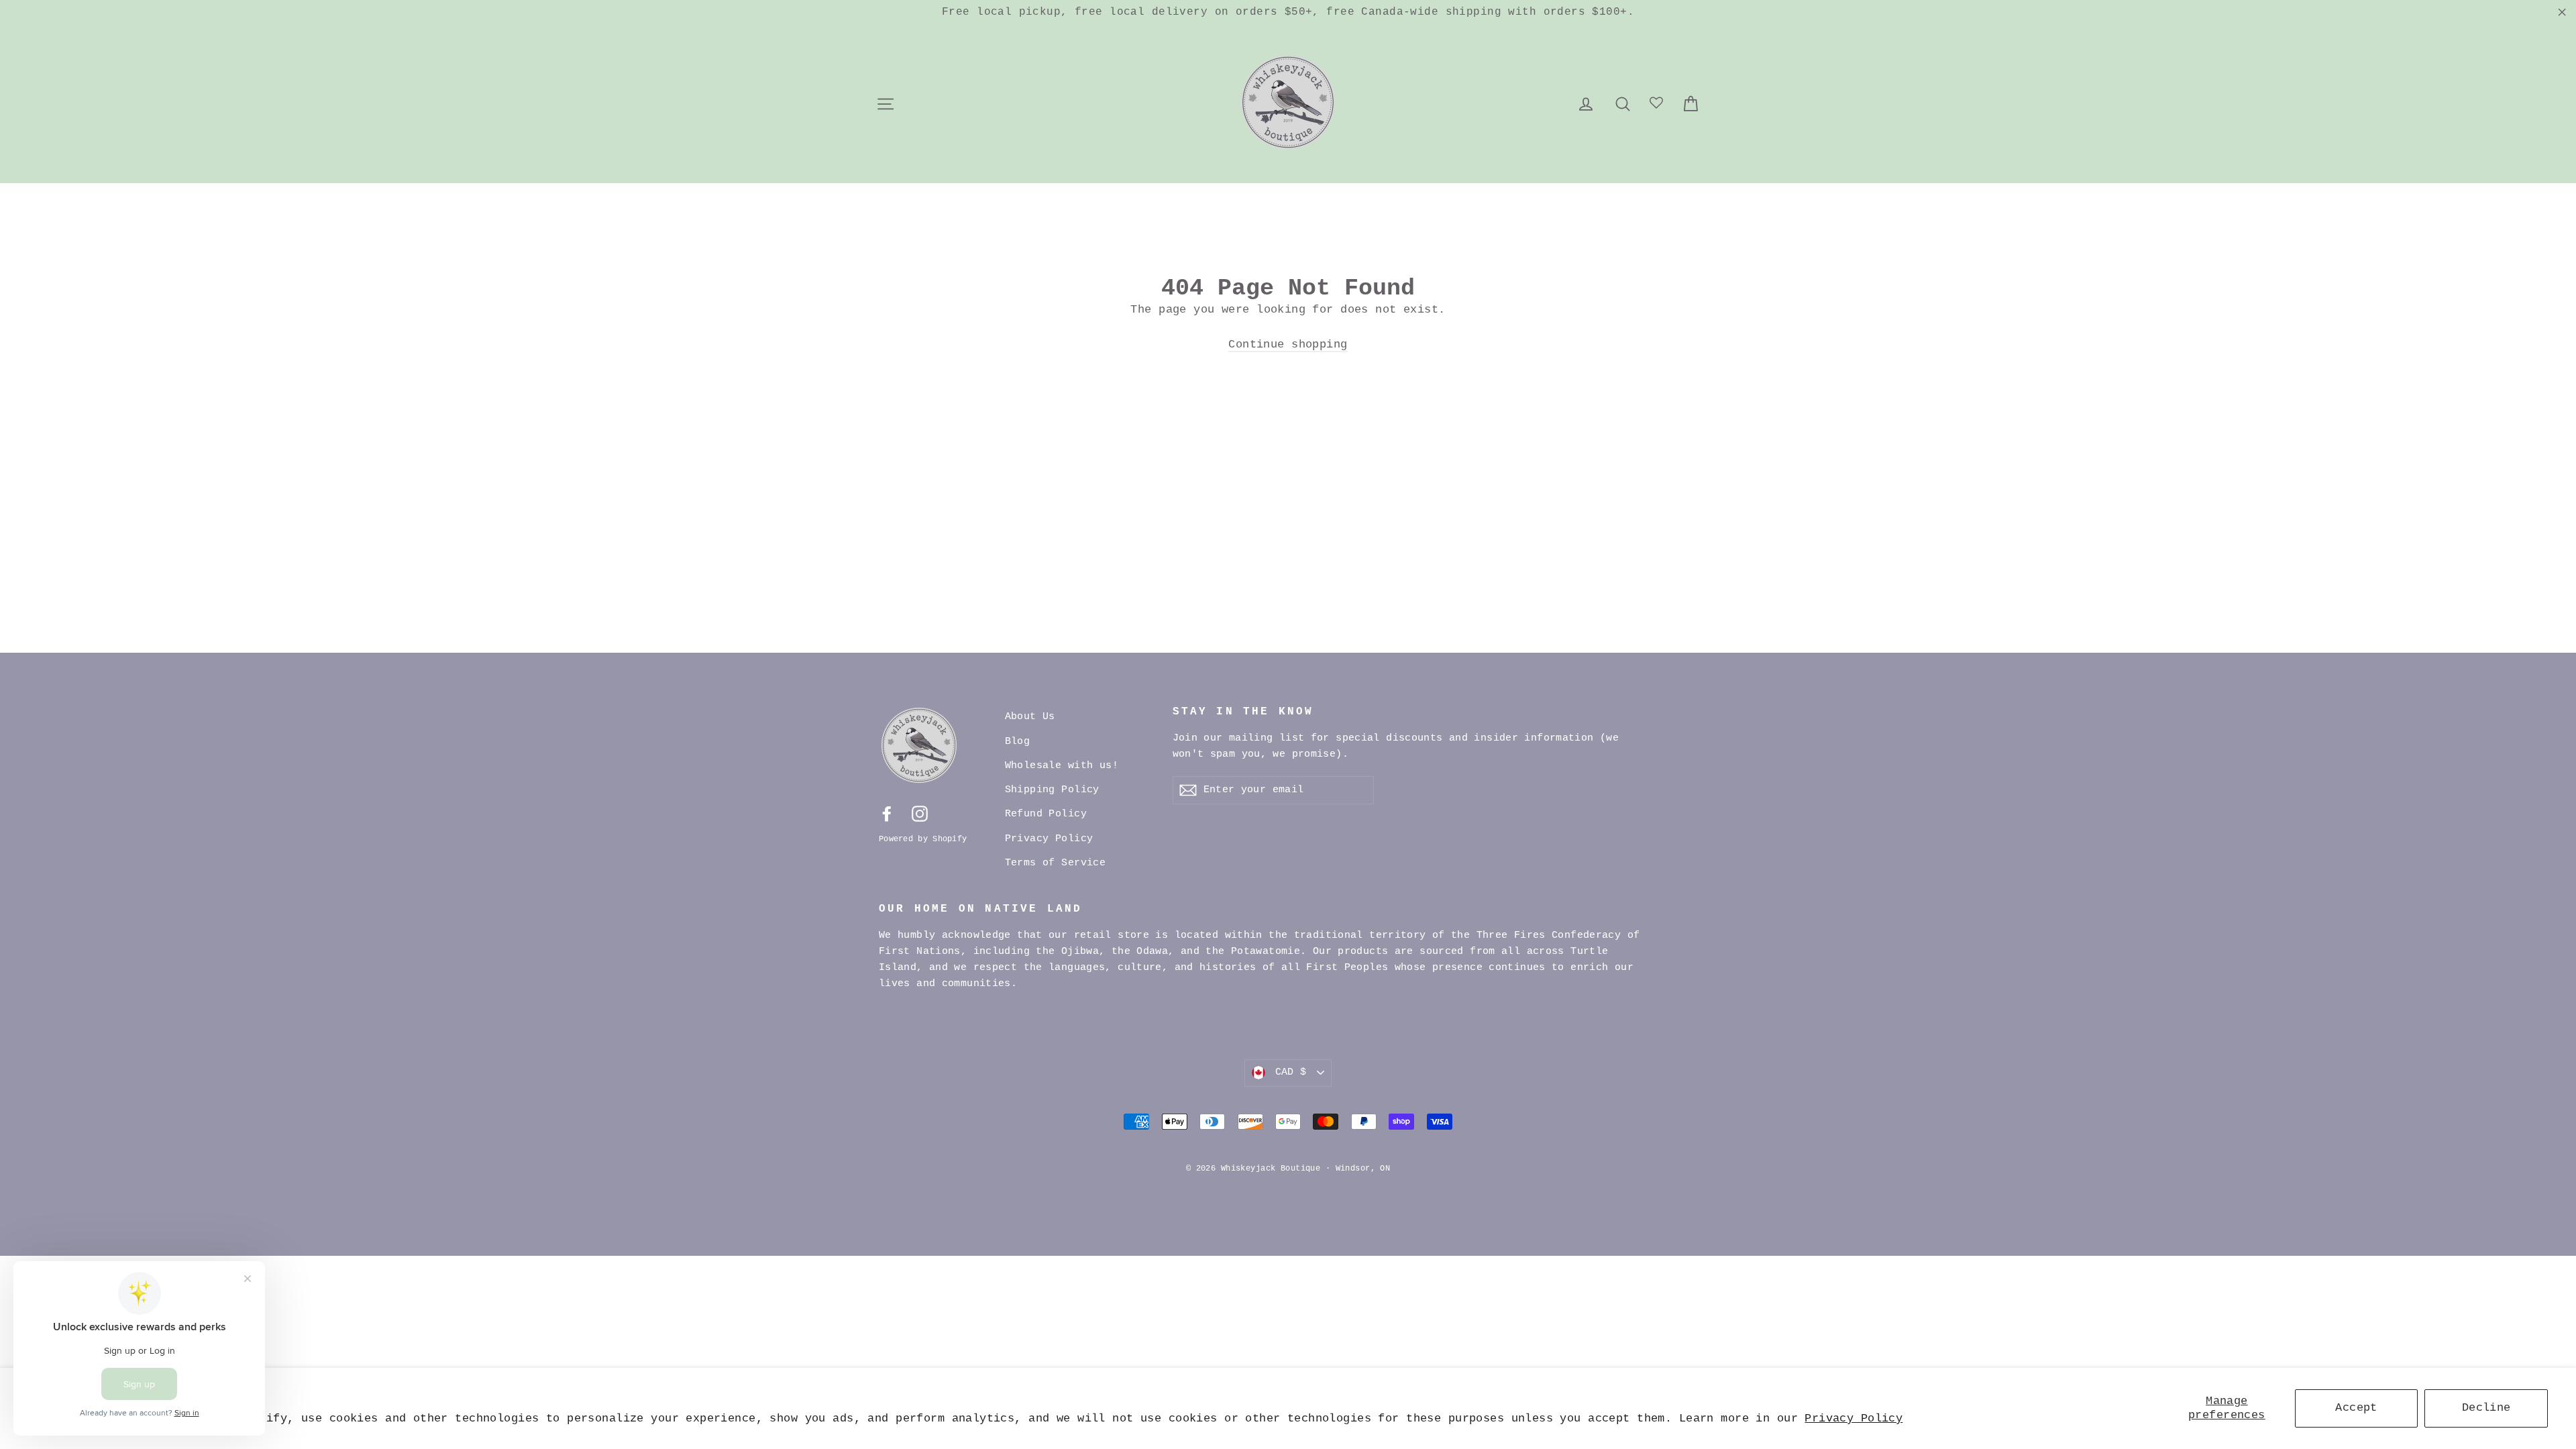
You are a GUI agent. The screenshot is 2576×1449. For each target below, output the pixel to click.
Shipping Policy (1052, 790)
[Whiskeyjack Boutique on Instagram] (920, 814)
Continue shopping (1288, 344)
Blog (1018, 742)
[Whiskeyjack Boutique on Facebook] (887, 814)
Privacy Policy (1854, 1418)
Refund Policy (1046, 814)
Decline (2486, 1408)
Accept (2356, 1408)
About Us (1030, 717)
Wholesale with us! (1062, 766)
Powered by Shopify (923, 839)
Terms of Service (1056, 863)
